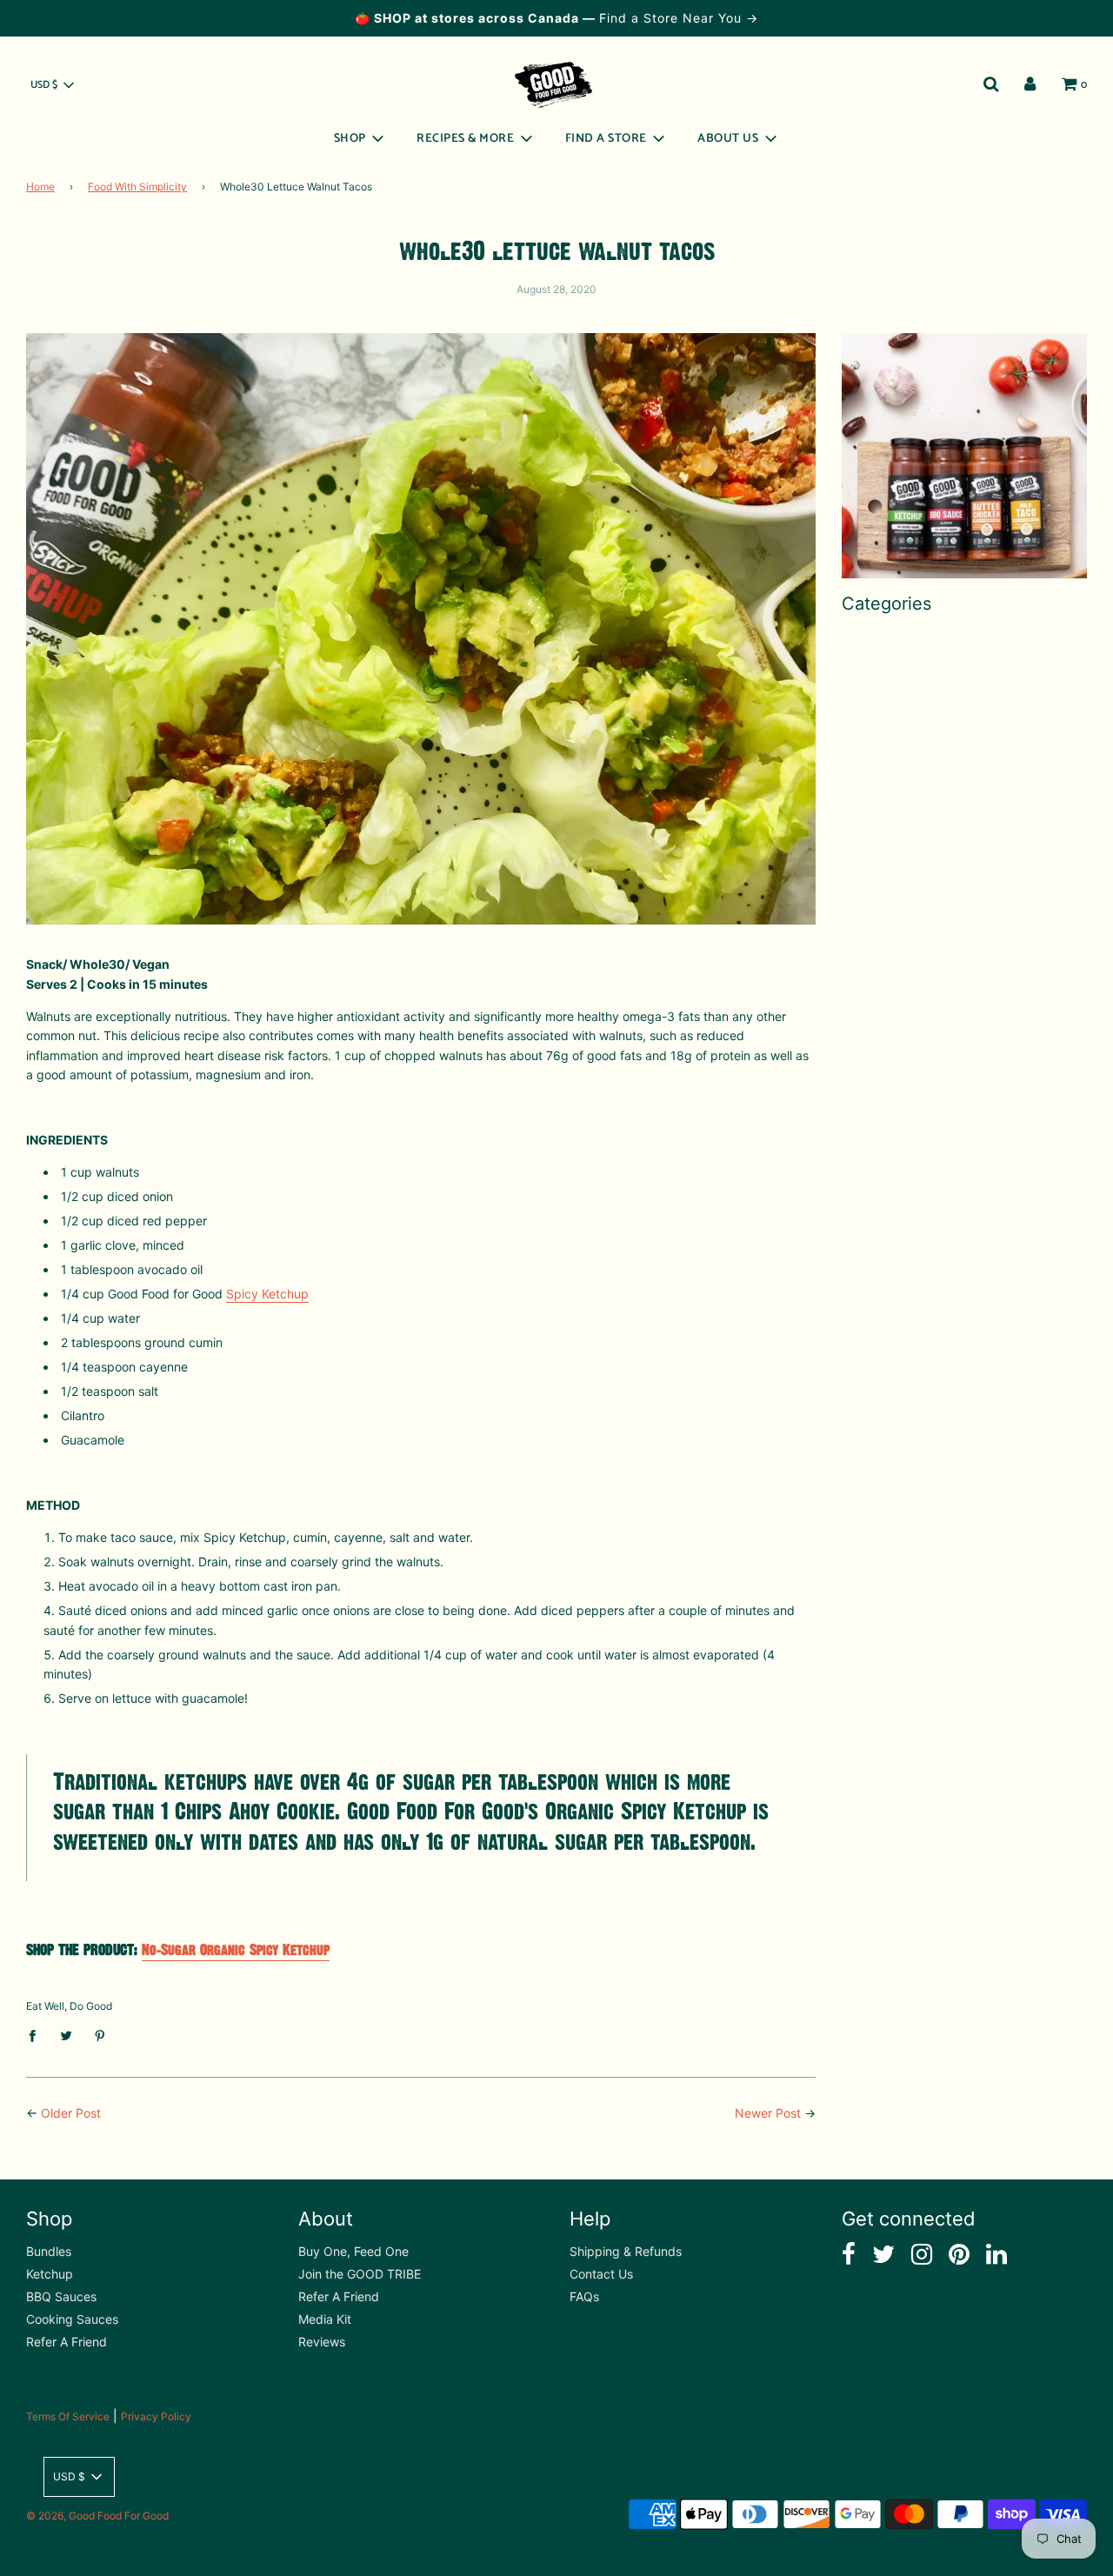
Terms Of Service (68, 2416)
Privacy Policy (156, 2416)
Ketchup (50, 2274)
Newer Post (768, 2113)
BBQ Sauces (61, 2296)
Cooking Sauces (72, 2319)
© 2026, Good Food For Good (97, 2516)
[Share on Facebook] (37, 2034)
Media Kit (325, 2319)
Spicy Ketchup (267, 1294)
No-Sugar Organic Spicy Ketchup (236, 1950)
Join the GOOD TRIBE (360, 2274)
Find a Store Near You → (679, 18)
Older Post (71, 2113)
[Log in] (1030, 84)
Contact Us (601, 2274)
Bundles (49, 2251)
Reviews (322, 2342)
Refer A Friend (67, 2342)
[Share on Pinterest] (100, 2034)
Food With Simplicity (137, 187)
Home (40, 187)
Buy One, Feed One (353, 2251)
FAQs (584, 2296)
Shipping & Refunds (626, 2251)
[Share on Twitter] (67, 2034)
